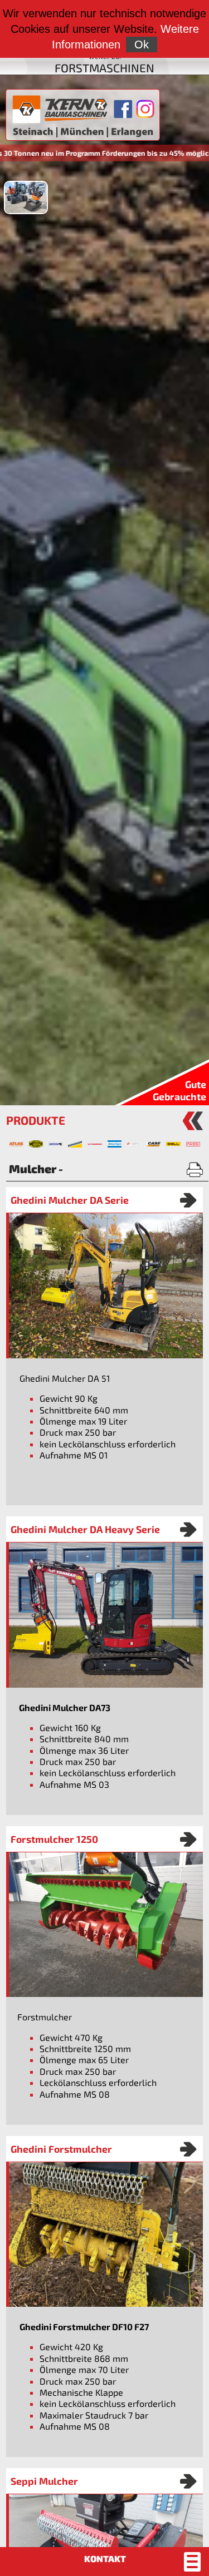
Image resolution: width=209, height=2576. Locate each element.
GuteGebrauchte (179, 1090)
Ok (142, 45)
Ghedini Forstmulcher (61, 2149)
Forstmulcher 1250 (54, 1839)
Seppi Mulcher (44, 2481)
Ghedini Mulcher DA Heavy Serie (85, 1529)
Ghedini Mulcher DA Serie (70, 1200)
